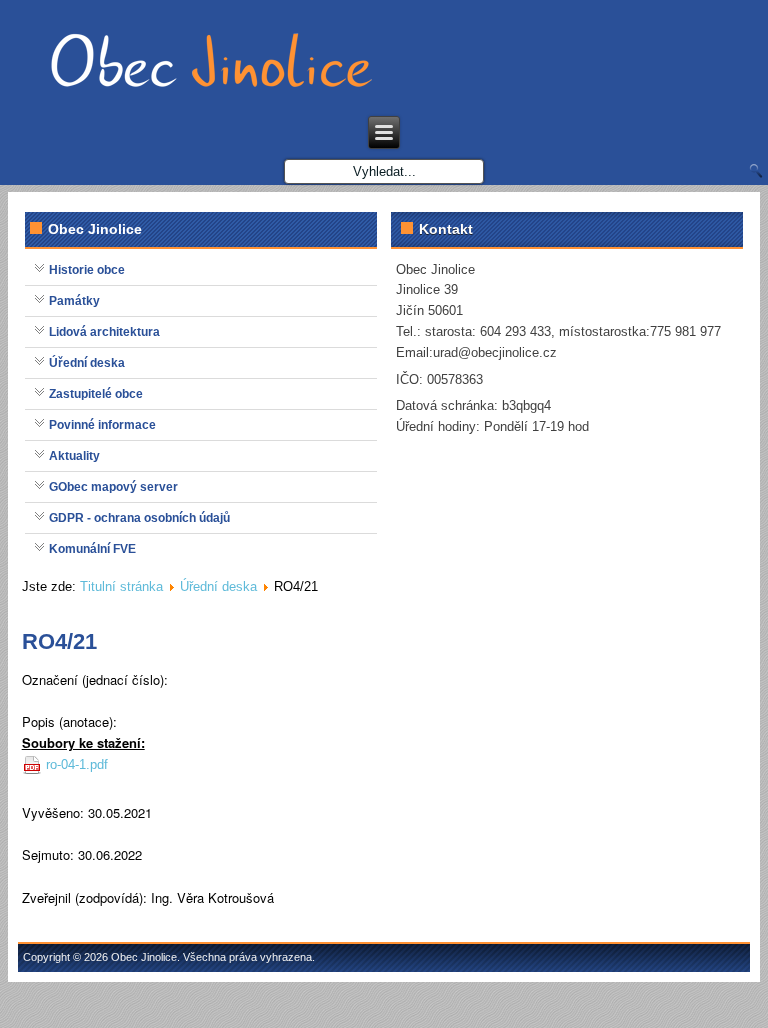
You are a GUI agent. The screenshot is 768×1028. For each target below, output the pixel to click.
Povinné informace (102, 425)
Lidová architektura (104, 332)
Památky (74, 301)
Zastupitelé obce (96, 394)
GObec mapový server (113, 487)
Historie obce (87, 270)
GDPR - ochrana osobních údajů (139, 518)
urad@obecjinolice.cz (495, 352)
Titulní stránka (121, 586)
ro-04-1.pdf (77, 764)
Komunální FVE (92, 549)
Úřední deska (87, 363)
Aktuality (74, 456)
